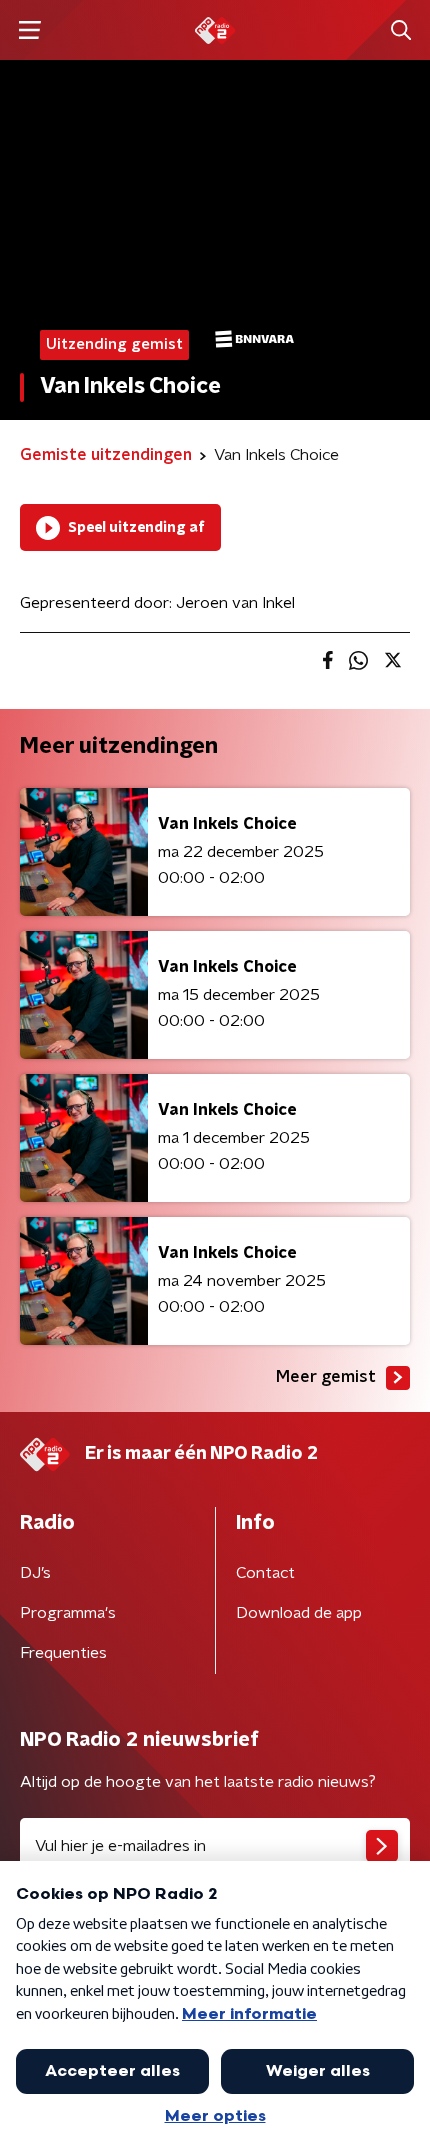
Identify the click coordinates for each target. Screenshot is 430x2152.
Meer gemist (326, 1377)
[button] (29, 30)
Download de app (299, 1613)
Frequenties (63, 1653)
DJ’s (35, 1573)
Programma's (68, 1613)
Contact (265, 1573)
